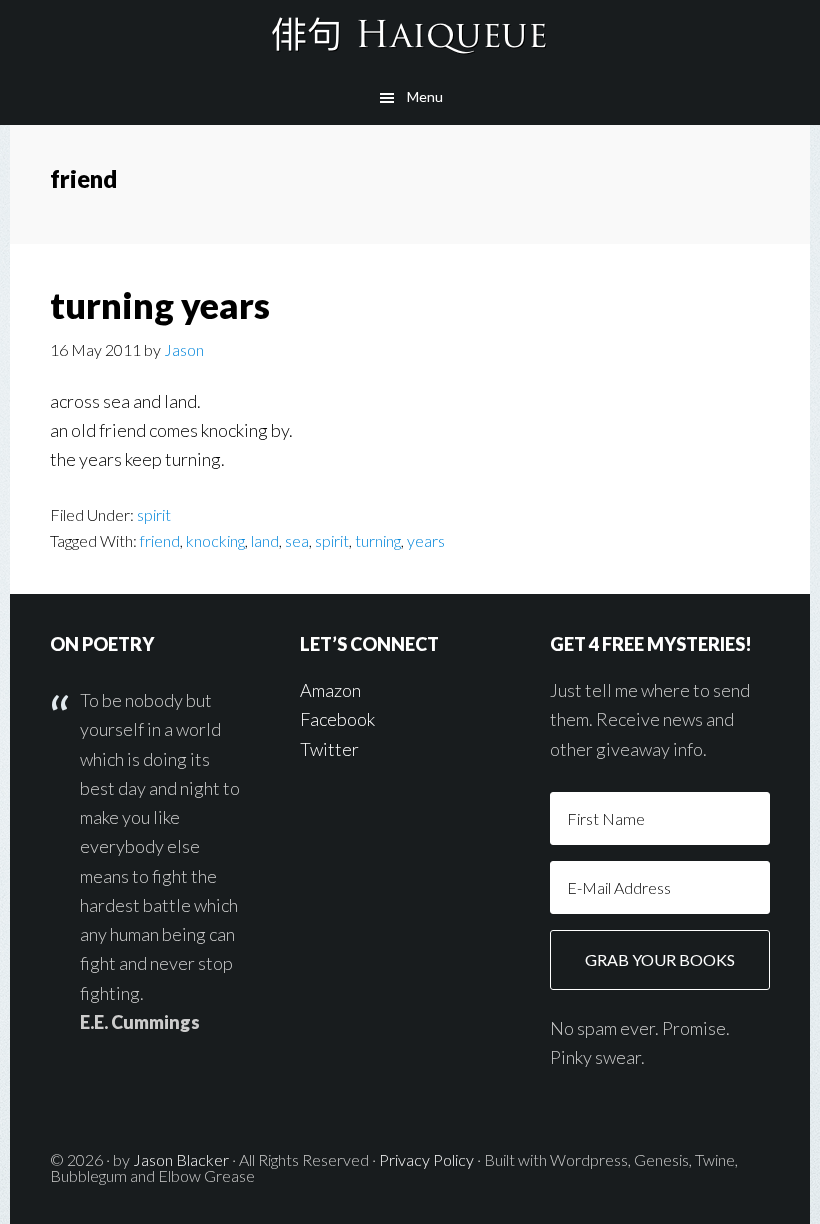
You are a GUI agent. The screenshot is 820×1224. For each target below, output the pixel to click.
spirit (154, 514)
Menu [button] (425, 96)
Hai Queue (410, 35)
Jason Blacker (181, 1159)
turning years (160, 305)
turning (378, 540)
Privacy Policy (426, 1159)
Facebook (337, 719)
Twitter (329, 749)
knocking (215, 540)
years (426, 540)
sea (297, 540)
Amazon (330, 690)
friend (160, 540)
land (265, 540)
